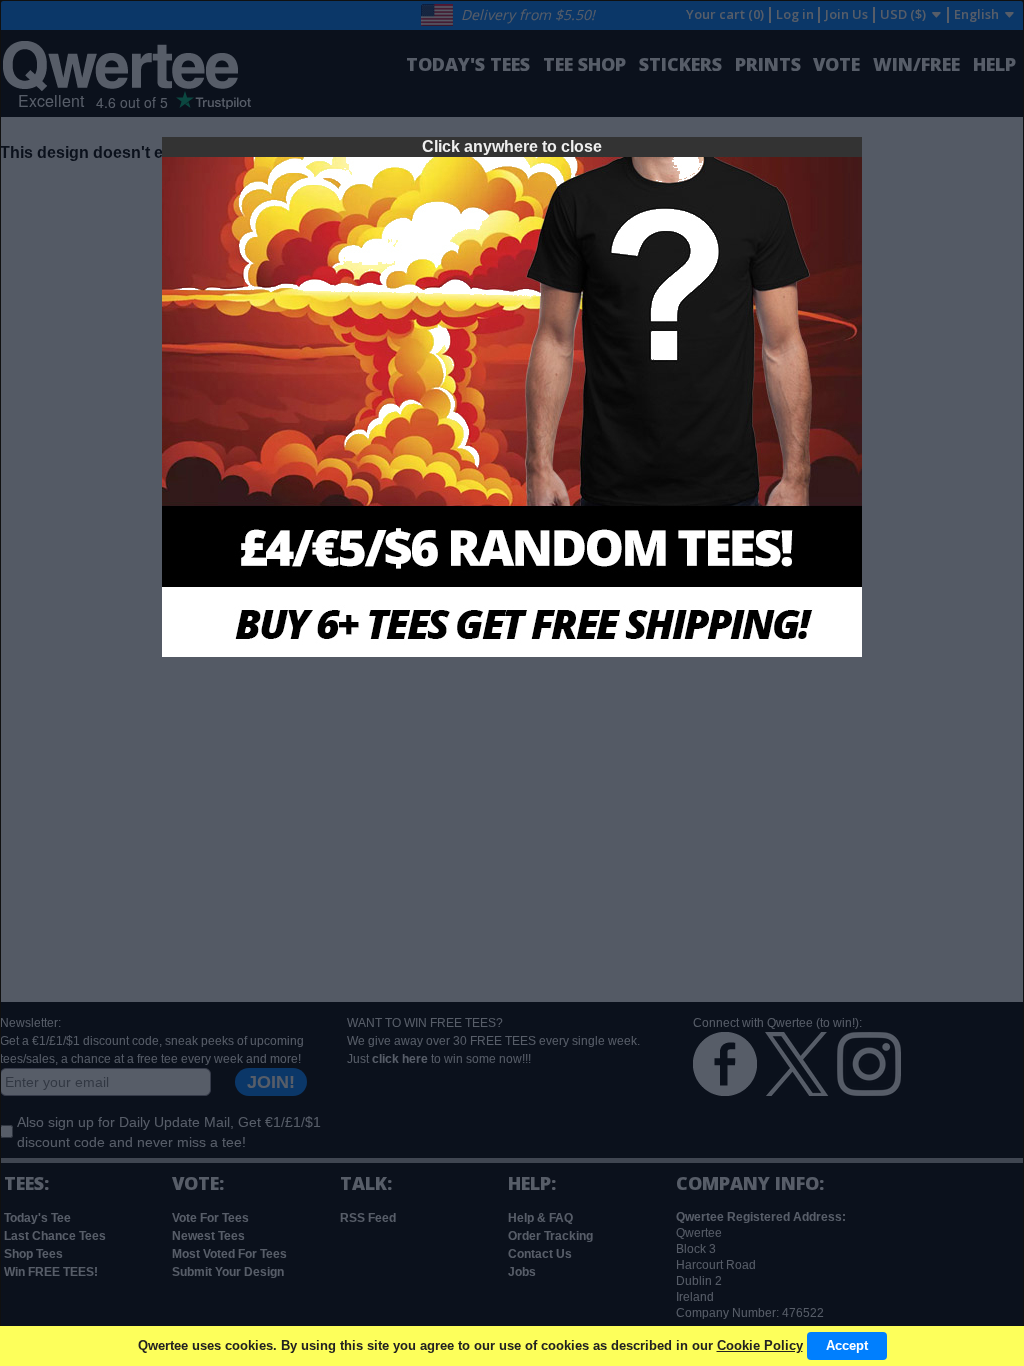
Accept (847, 1345)
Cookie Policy (760, 1345)
